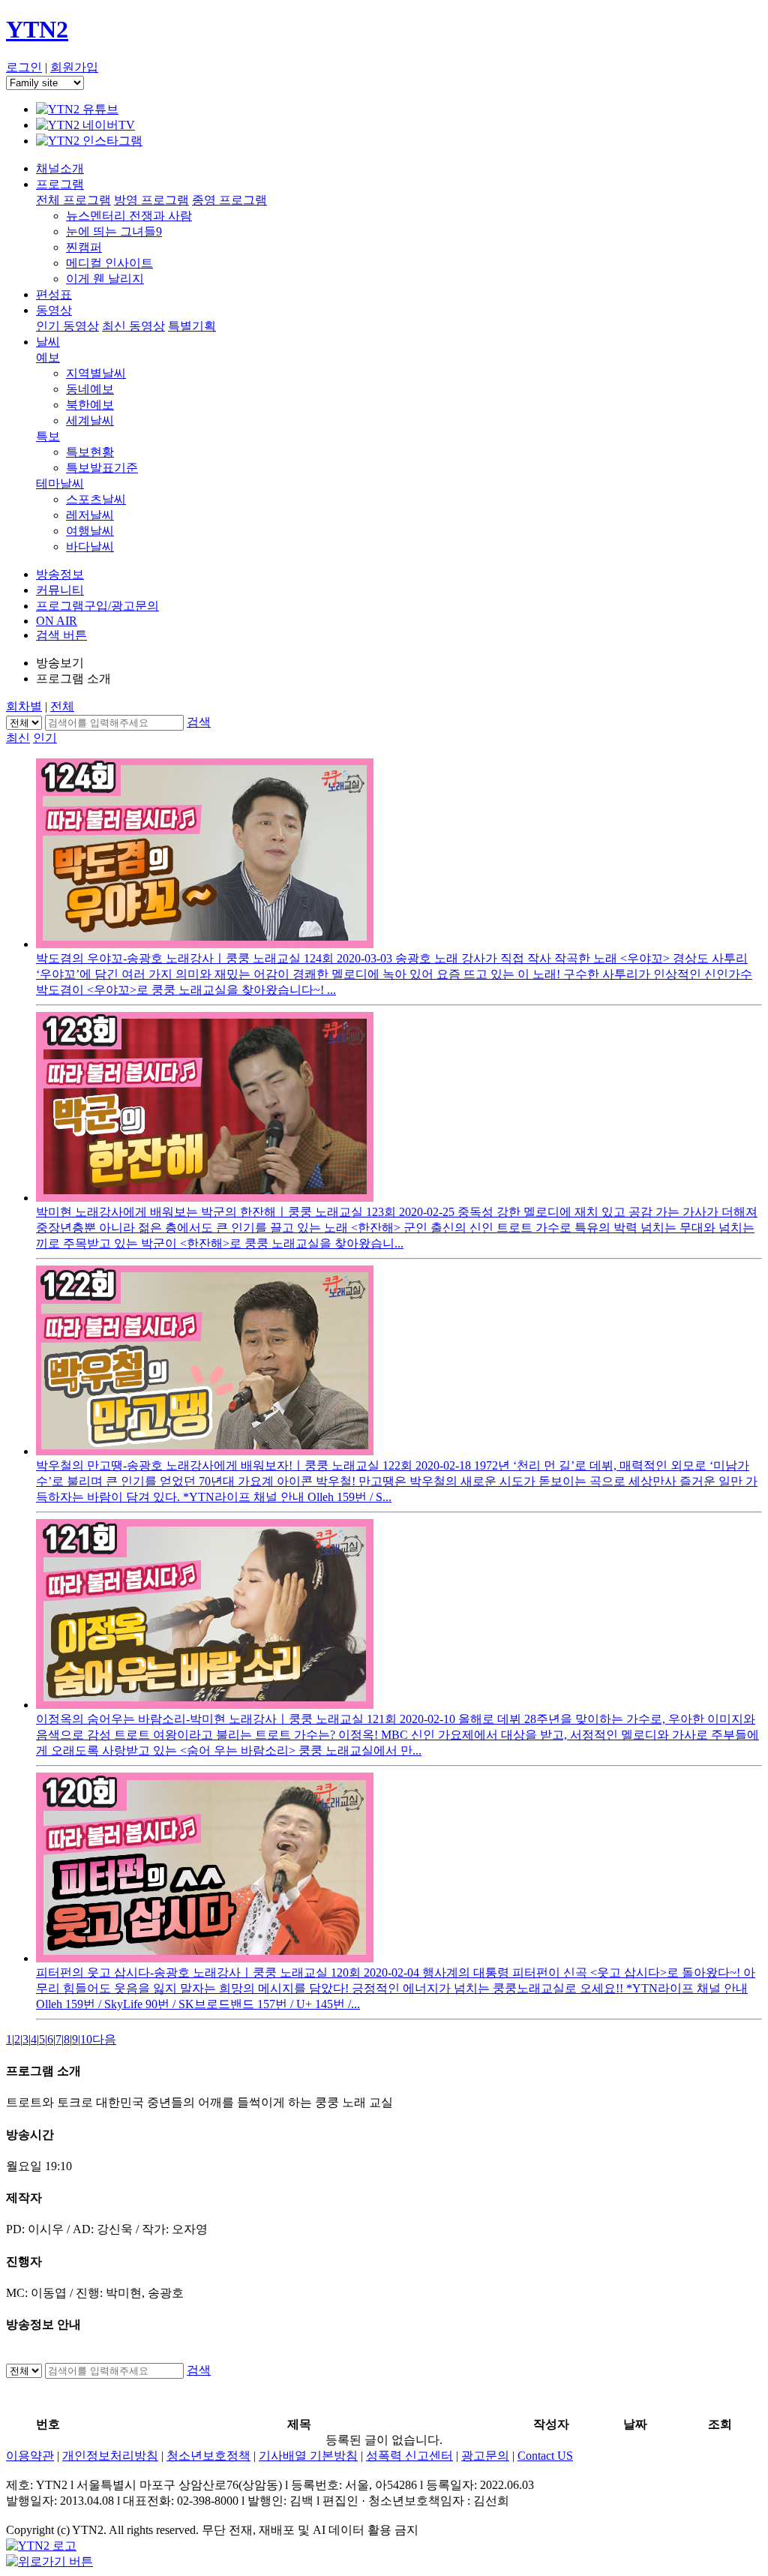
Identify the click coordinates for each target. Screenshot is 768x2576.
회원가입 (74, 67)
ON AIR (57, 621)
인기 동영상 (67, 326)
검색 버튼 (61, 635)
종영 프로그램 (229, 200)
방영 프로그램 (151, 200)
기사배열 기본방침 (308, 2456)
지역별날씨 (96, 373)
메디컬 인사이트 (109, 263)
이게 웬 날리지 (105, 279)
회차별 (24, 706)
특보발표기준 (102, 468)
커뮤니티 (60, 590)
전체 (62, 706)
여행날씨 (90, 531)
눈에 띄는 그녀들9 (114, 231)
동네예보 (90, 389)
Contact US (545, 2456)
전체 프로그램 (73, 200)
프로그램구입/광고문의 (97, 606)
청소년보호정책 (208, 2456)
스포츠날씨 (96, 499)
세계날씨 (90, 420)
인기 (45, 738)
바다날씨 (90, 546)
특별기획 (192, 326)
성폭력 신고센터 (409, 2456)
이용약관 (30, 2456)
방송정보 (60, 574)
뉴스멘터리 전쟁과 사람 (129, 216)
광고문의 (485, 2456)
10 (86, 2039)
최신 (18, 738)
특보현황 (90, 452)
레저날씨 (90, 515)
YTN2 (37, 29)
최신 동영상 (133, 326)
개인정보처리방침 (110, 2456)
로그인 (24, 67)
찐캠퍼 (84, 247)
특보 (48, 436)
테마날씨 (60, 483)
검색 (199, 722)
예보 (48, 357)
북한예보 (90, 405)
